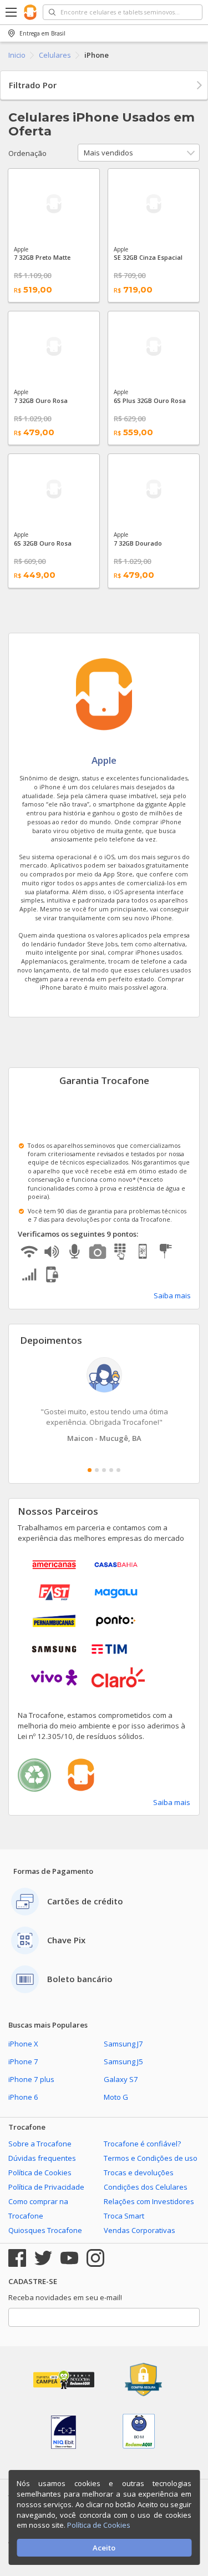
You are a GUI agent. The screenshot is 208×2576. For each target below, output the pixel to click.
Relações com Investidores (149, 2201)
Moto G (116, 2097)
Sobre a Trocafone (40, 2144)
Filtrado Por (33, 85)
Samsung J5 (123, 2061)
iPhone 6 (23, 2097)
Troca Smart (124, 2216)
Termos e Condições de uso (151, 2158)
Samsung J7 (123, 2044)
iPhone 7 (23, 2061)
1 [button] (90, 1470)
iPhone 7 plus (31, 2079)
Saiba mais (172, 1295)
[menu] (12, 12)
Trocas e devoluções (139, 2172)
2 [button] (97, 1470)
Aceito (104, 2548)
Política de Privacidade (46, 2187)
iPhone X (23, 2044)
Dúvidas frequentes (42, 2158)
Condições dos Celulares (146, 2187)
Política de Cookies (40, 2172)
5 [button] (118, 1470)
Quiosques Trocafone (45, 2230)
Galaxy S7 (121, 2079)
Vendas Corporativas (139, 2230)
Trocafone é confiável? (142, 2144)
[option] (104, 1400)
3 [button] (104, 1470)
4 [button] (111, 1470)
